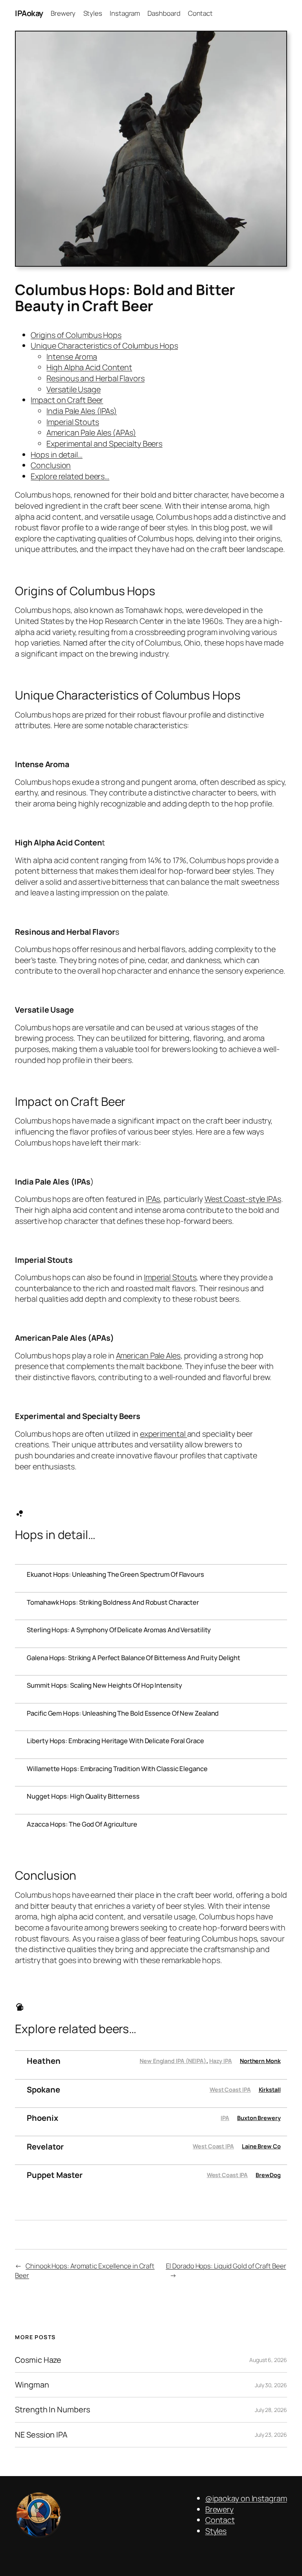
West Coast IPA (230, 2090)
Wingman (32, 2385)
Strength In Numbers (52, 2410)
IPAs (153, 1199)
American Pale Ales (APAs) (91, 433)
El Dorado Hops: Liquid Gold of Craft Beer (226, 2266)
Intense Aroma (72, 357)
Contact (220, 2520)
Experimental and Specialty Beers (104, 444)
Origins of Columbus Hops (76, 335)
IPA (225, 2118)
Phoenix (42, 2118)
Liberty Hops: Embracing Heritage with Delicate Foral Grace (115, 1741)
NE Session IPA (41, 2435)
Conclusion (51, 465)
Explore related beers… (70, 476)
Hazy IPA (221, 2061)
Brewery (219, 2509)
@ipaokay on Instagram (246, 2498)
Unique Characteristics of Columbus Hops (104, 346)
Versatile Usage (74, 389)
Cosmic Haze (38, 2360)
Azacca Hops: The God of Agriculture (82, 1824)
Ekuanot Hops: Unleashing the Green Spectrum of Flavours (115, 1574)
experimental (164, 1434)
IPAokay (29, 13)
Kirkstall (270, 2090)
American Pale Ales (148, 1355)
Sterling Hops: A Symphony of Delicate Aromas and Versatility (119, 1630)
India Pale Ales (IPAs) (82, 411)
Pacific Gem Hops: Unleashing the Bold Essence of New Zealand (123, 1713)
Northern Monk (260, 2061)
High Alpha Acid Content (89, 367)
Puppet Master (55, 2175)
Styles (216, 2531)
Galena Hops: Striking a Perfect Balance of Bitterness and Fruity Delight (134, 1658)
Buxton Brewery (259, 2118)
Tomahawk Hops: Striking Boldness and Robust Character (113, 1602)
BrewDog (268, 2175)
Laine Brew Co (261, 2146)
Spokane (43, 2090)
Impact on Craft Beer (67, 400)
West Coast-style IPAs (243, 1199)
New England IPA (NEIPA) (173, 2061)
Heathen (43, 2061)
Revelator (45, 2147)
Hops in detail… (57, 455)
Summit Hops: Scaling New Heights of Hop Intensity (104, 1685)
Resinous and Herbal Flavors (95, 378)
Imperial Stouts (73, 422)
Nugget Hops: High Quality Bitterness (83, 1796)
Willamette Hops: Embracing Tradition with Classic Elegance (117, 1769)
